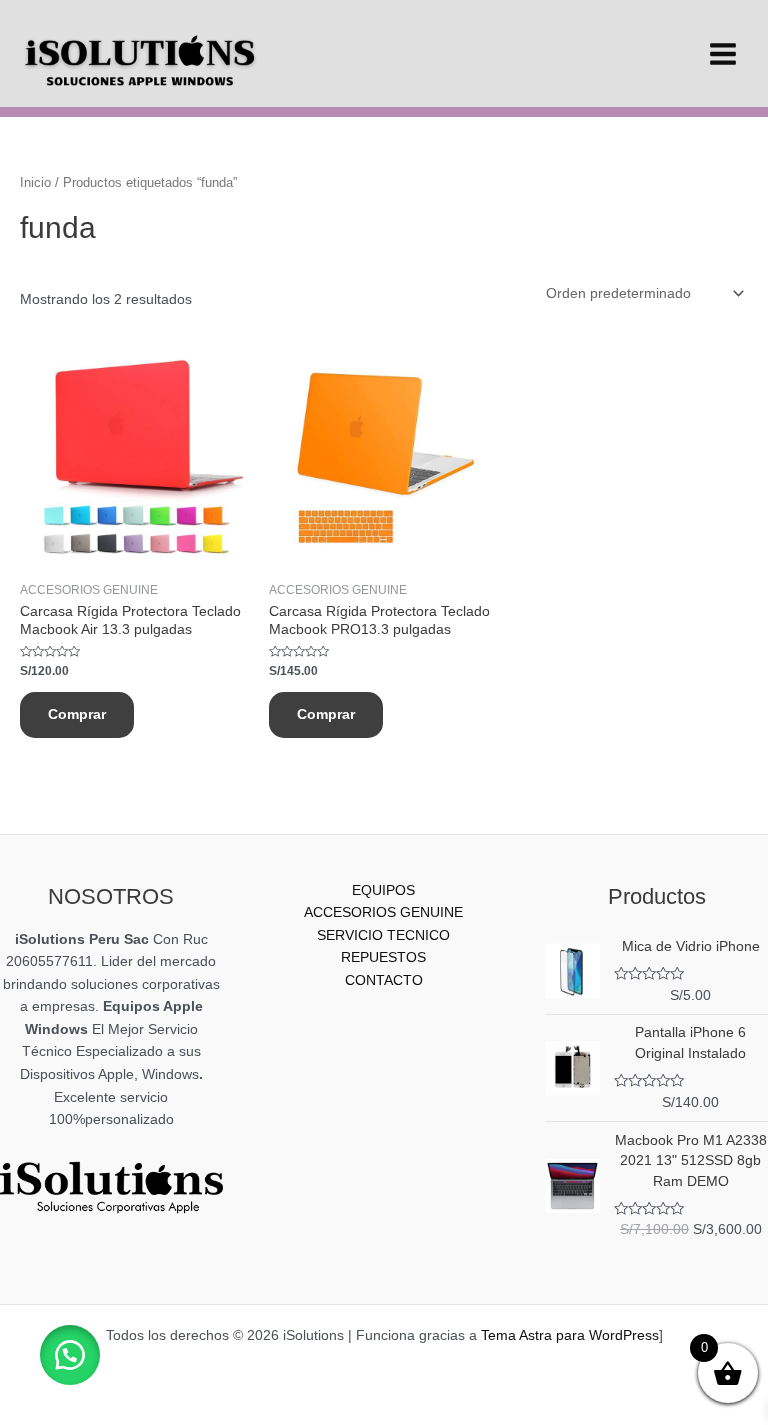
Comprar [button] (77, 714)
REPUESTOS (383, 957)
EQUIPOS (383, 890)
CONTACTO (384, 980)
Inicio (35, 183)
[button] (70, 1355)
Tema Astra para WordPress (570, 1335)
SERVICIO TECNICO (383, 935)
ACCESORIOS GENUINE (383, 912)
